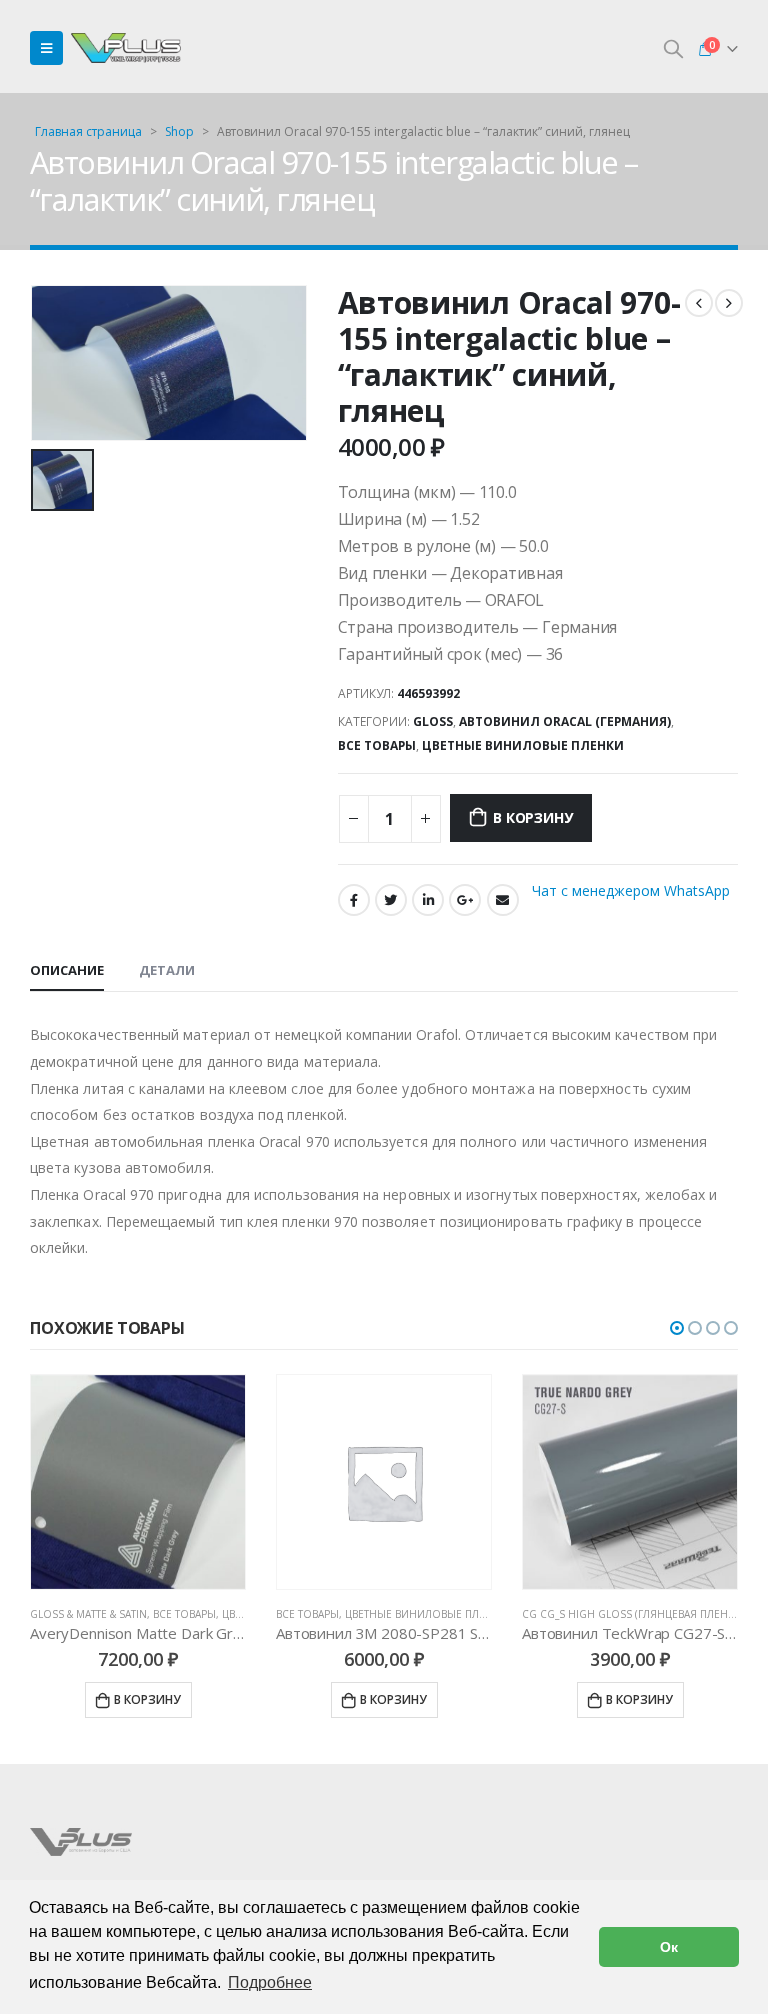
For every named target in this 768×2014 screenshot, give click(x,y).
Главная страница (88, 131)
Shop (179, 131)
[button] (677, 1328)
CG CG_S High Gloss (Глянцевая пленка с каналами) (421, 1614)
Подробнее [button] (270, 1982)
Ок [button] (669, 1947)
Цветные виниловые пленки (523, 745)
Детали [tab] (167, 970)
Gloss (433, 721)
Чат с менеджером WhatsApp (631, 890)
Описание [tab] (67, 970)
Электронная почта (503, 900)
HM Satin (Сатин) (567, 1614)
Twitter (391, 900)
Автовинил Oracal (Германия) (565, 721)
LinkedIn (428, 900)
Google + (465, 900)
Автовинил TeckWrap (678, 1614)
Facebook (354, 900)
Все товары (377, 745)
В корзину (532, 817)
